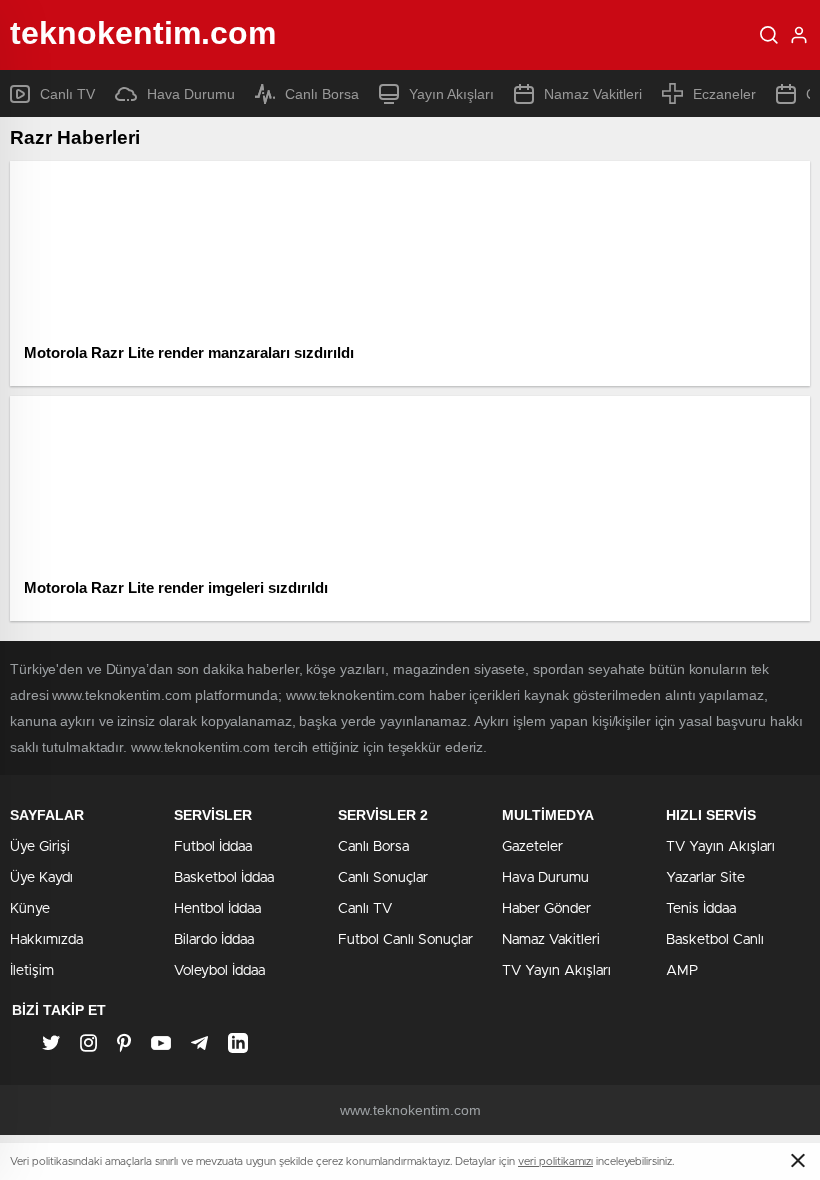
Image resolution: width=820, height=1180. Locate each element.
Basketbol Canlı (715, 940)
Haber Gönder (546, 909)
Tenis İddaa (701, 909)
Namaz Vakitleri (593, 94)
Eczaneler (724, 94)
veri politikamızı (555, 1161)
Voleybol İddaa (219, 971)
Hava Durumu (191, 94)
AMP (682, 971)
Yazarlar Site (705, 878)
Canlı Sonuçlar (383, 878)
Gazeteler (532, 847)
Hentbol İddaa (217, 909)
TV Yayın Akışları (556, 971)
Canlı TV (67, 94)
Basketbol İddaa (224, 878)
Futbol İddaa (213, 847)
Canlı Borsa (322, 94)
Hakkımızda (46, 940)
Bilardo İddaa (214, 940)
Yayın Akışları (451, 94)
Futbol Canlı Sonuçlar (405, 940)
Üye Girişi (40, 847)
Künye (30, 909)
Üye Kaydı (41, 878)
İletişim (32, 971)
